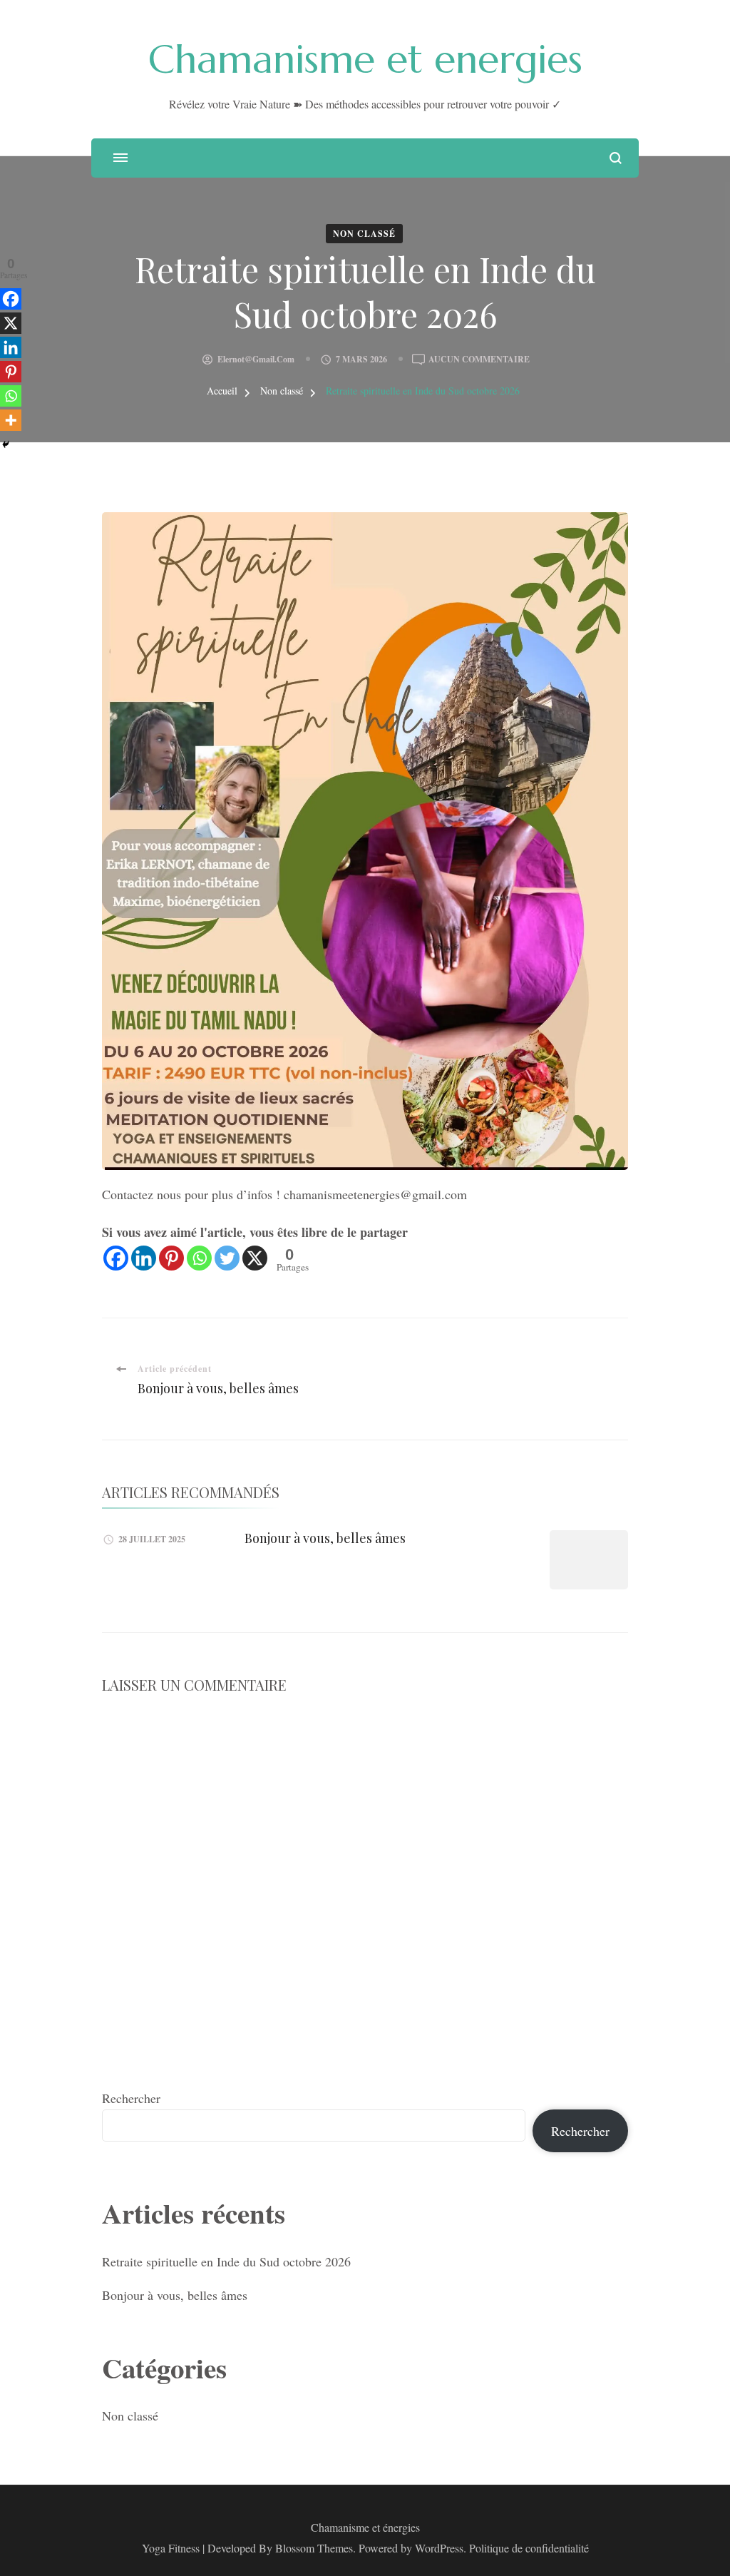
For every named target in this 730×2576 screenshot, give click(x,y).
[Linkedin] (144, 1258)
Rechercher (131, 2098)
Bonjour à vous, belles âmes (325, 1538)
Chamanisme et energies (365, 59)
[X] (255, 1258)
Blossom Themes (314, 2548)
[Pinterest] (171, 1258)
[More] (11, 420)
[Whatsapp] (199, 1258)
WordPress (439, 2548)
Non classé (364, 234)
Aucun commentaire (479, 360)
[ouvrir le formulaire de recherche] (616, 158)
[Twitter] (227, 1258)
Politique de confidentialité (529, 2548)
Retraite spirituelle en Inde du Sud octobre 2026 (226, 2261)
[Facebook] (116, 1258)
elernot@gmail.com (256, 359)
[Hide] (6, 444)
